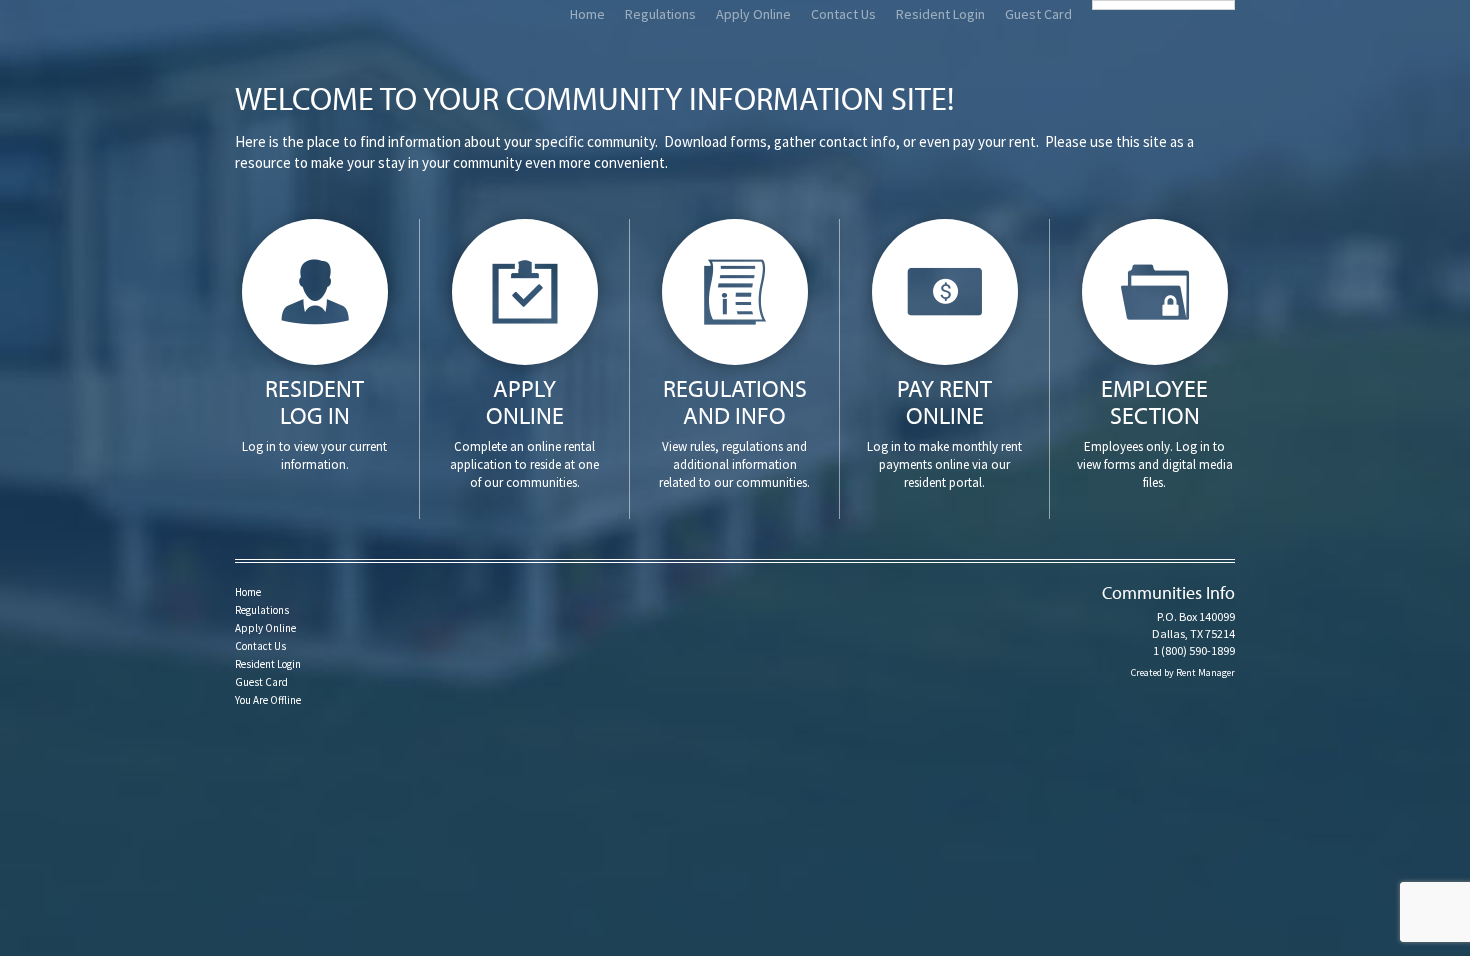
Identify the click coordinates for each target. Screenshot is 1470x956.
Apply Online (753, 14)
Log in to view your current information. (314, 423)
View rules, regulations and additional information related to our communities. (734, 432)
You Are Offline (268, 700)
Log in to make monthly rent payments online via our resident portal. (944, 432)
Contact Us (843, 14)
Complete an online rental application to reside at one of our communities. (524, 432)
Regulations (660, 14)
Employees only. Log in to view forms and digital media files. (1155, 432)
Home (587, 14)
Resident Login (940, 14)
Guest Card (1038, 14)
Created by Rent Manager (1183, 672)
